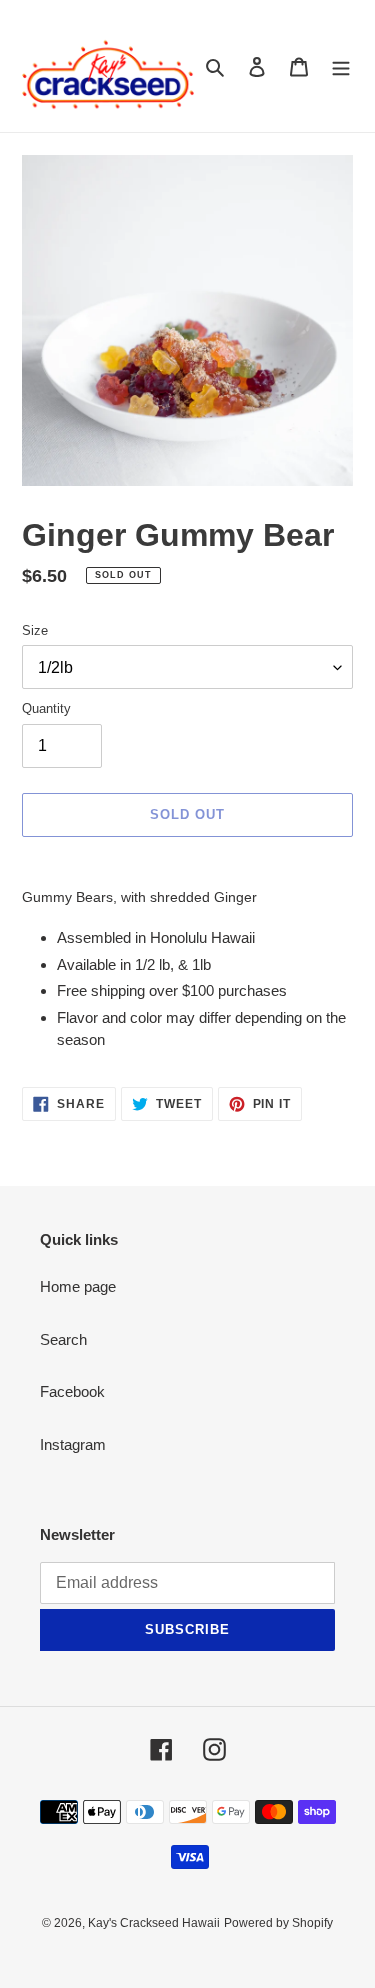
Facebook (72, 1391)
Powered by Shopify (278, 1923)
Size (35, 630)
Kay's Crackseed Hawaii (154, 1923)
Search (63, 1339)
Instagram (73, 1444)
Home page (78, 1286)
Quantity (46, 708)
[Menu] (341, 66)
